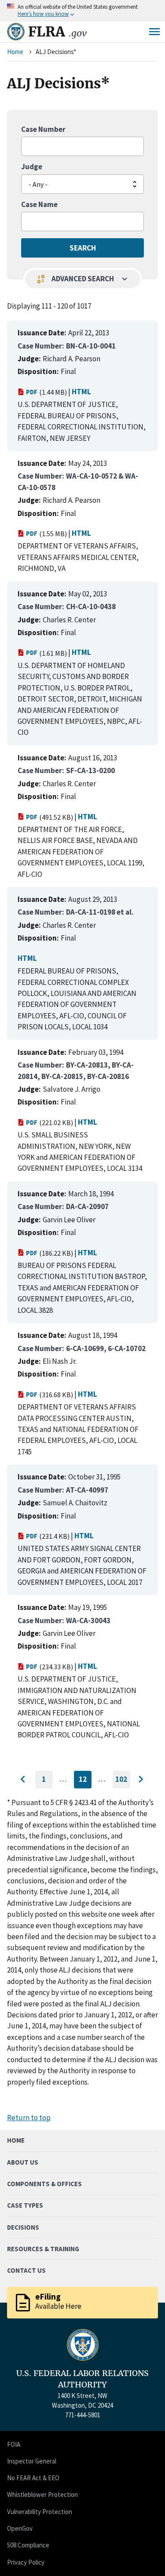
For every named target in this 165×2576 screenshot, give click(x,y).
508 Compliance (28, 2545)
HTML (81, 392)
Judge (32, 167)
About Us (23, 2162)
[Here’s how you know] (82, 11)
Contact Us (26, 2270)
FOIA (14, 2444)
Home (15, 52)
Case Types (25, 2205)
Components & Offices (44, 2184)
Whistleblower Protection (42, 2494)
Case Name (39, 204)
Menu (154, 32)
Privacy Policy (26, 2562)
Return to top (29, 2118)
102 (123, 1781)
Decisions (23, 2227)
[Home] (16, 32)
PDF (32, 392)
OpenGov (20, 2528)
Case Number (43, 129)
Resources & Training (43, 2249)
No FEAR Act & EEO (33, 2478)
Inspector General (32, 2461)
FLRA (57, 32)
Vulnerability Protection (40, 2512)
